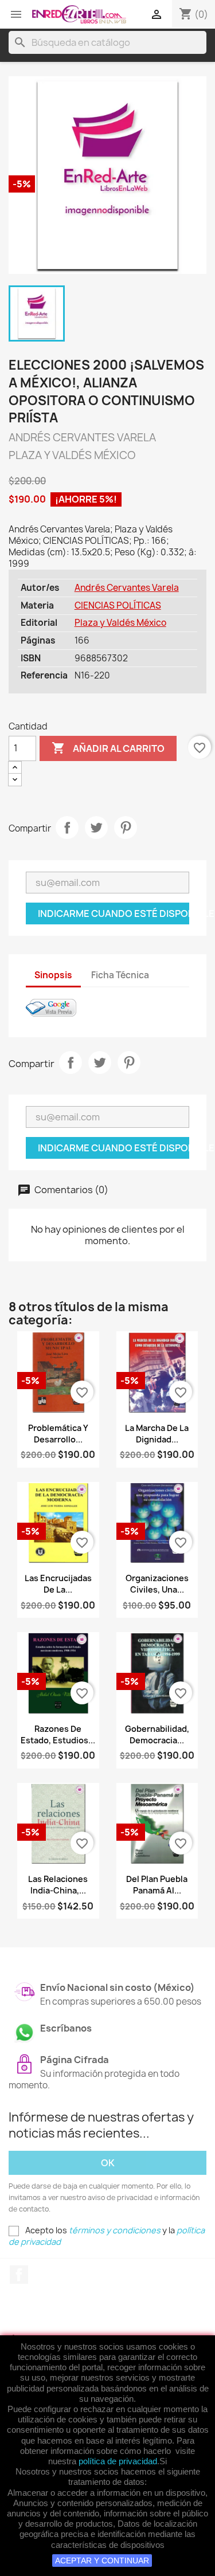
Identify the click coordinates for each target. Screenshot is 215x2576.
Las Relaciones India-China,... (58, 1885)
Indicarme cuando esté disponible (114, 913)
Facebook (19, 2275)
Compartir (67, 828)
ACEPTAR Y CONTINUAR (102, 2561)
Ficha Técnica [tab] (120, 975)
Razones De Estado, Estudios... (58, 1734)
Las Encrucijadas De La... (58, 1584)
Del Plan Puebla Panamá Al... (157, 1885)
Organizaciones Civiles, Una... (157, 1584)
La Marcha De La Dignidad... (157, 1434)
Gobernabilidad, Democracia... (157, 1734)
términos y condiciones (115, 2230)
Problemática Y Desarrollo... (58, 1434)
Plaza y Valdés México (120, 623)
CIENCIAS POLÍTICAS (118, 605)
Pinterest (126, 828)
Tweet (96, 828)
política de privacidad (118, 2461)
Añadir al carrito (108, 748)
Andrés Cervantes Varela (127, 588)
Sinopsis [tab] (53, 975)
